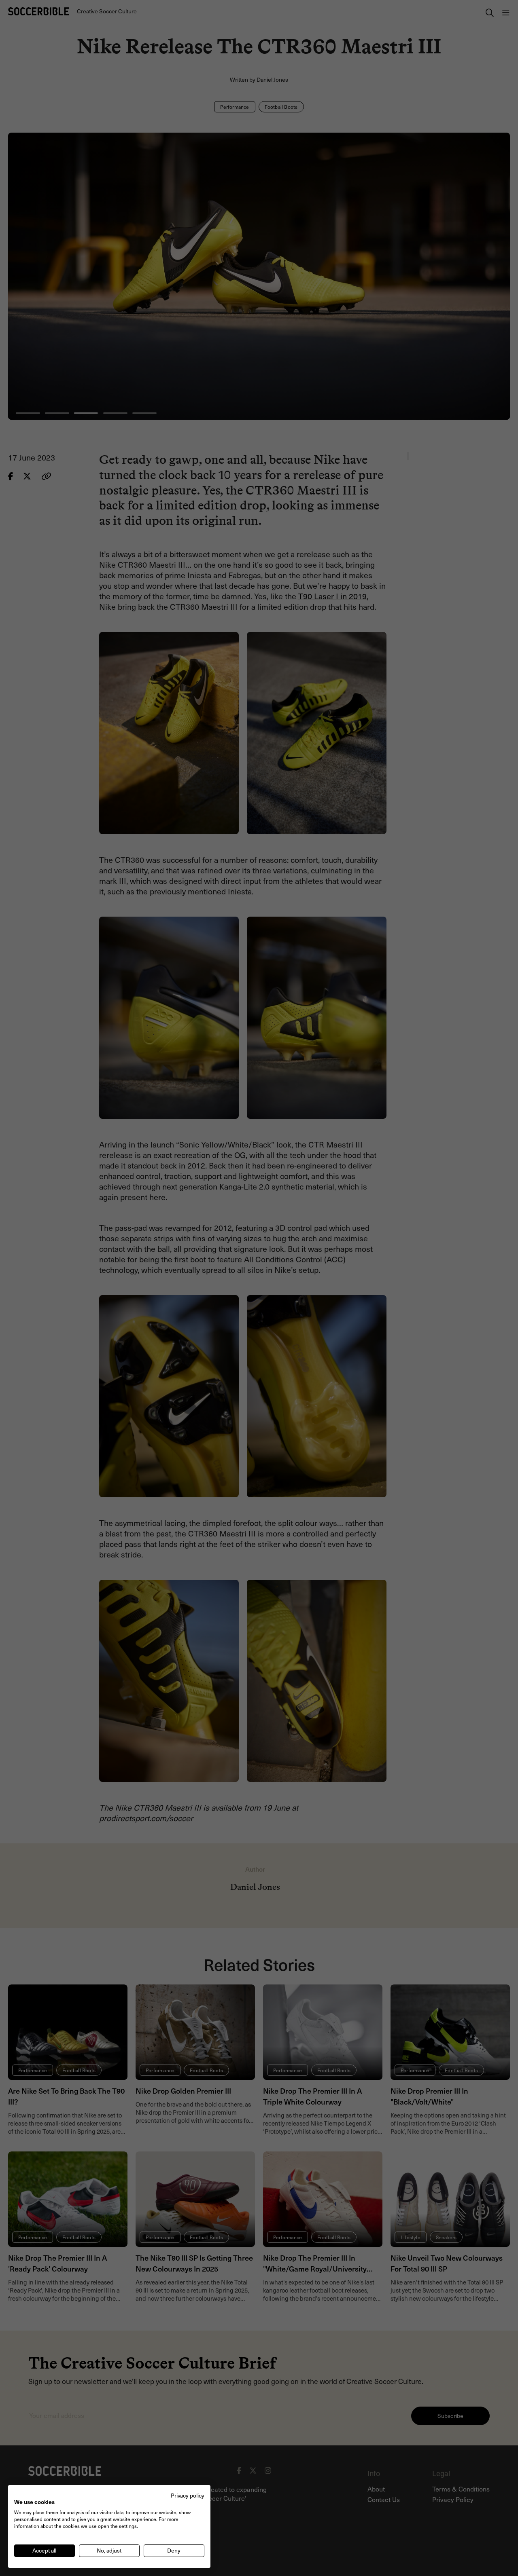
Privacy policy (188, 2495)
